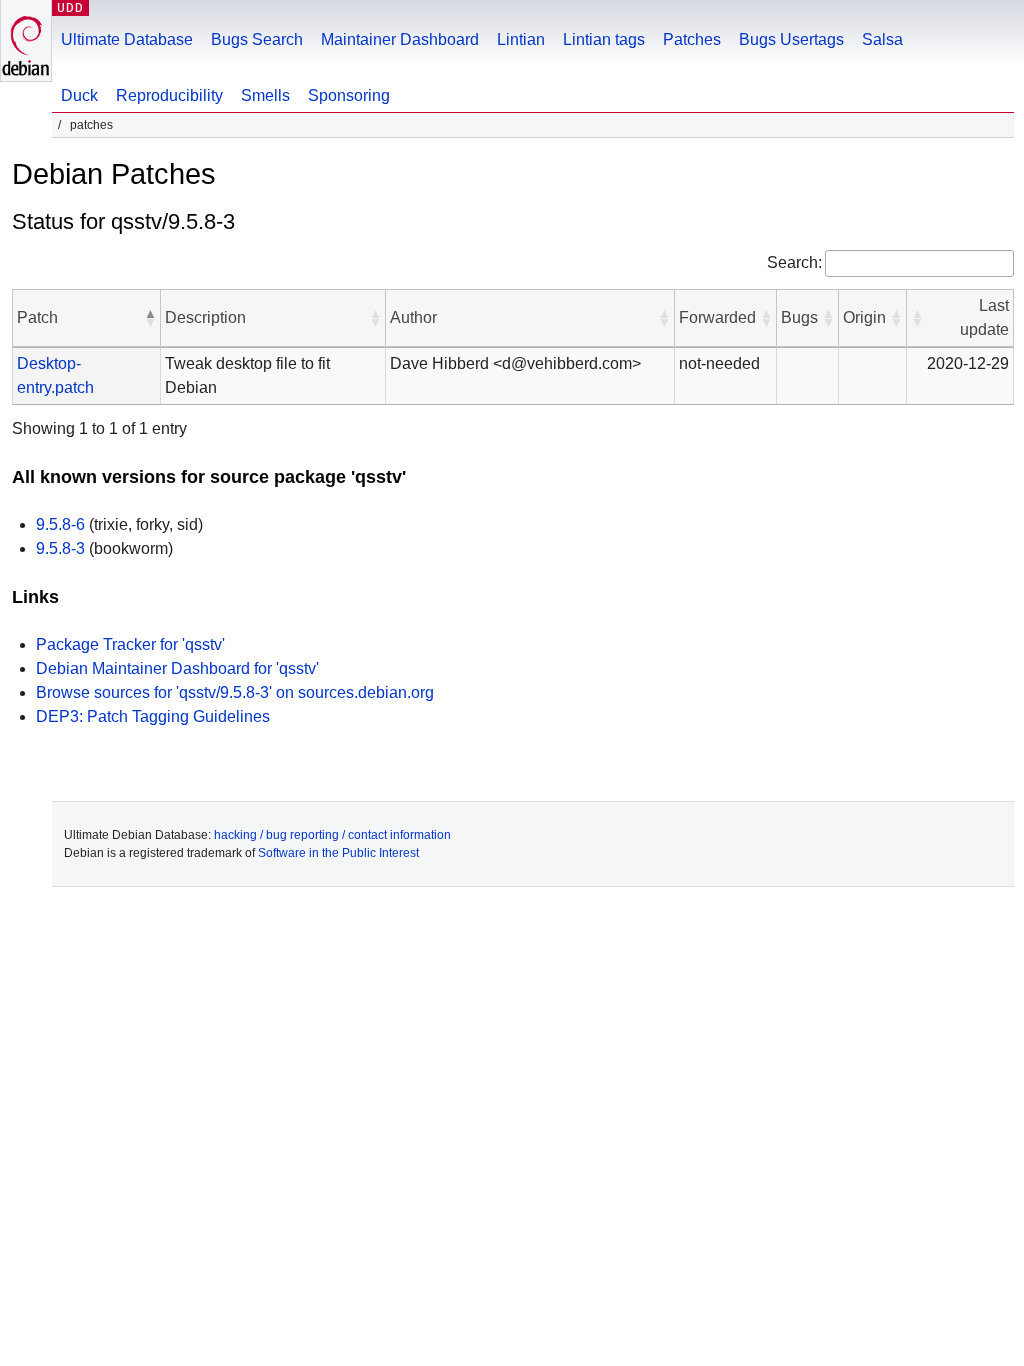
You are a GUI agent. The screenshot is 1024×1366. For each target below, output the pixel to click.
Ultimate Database (127, 39)
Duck (79, 95)
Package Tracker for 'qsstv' (130, 644)
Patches (692, 39)
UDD (70, 7)
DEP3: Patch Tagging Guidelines (153, 716)
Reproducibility (169, 95)
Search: (794, 262)
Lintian (521, 39)
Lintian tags (604, 39)
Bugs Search (257, 39)
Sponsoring (349, 95)
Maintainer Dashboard (400, 39)
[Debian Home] (26, 40)
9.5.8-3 (60, 548)
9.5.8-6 (60, 524)
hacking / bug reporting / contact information (332, 835)
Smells (265, 95)
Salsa (882, 39)
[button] (150, 318)
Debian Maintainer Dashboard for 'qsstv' (177, 668)
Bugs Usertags (791, 39)
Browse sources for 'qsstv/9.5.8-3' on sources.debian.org (235, 692)
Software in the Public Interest (338, 853)
